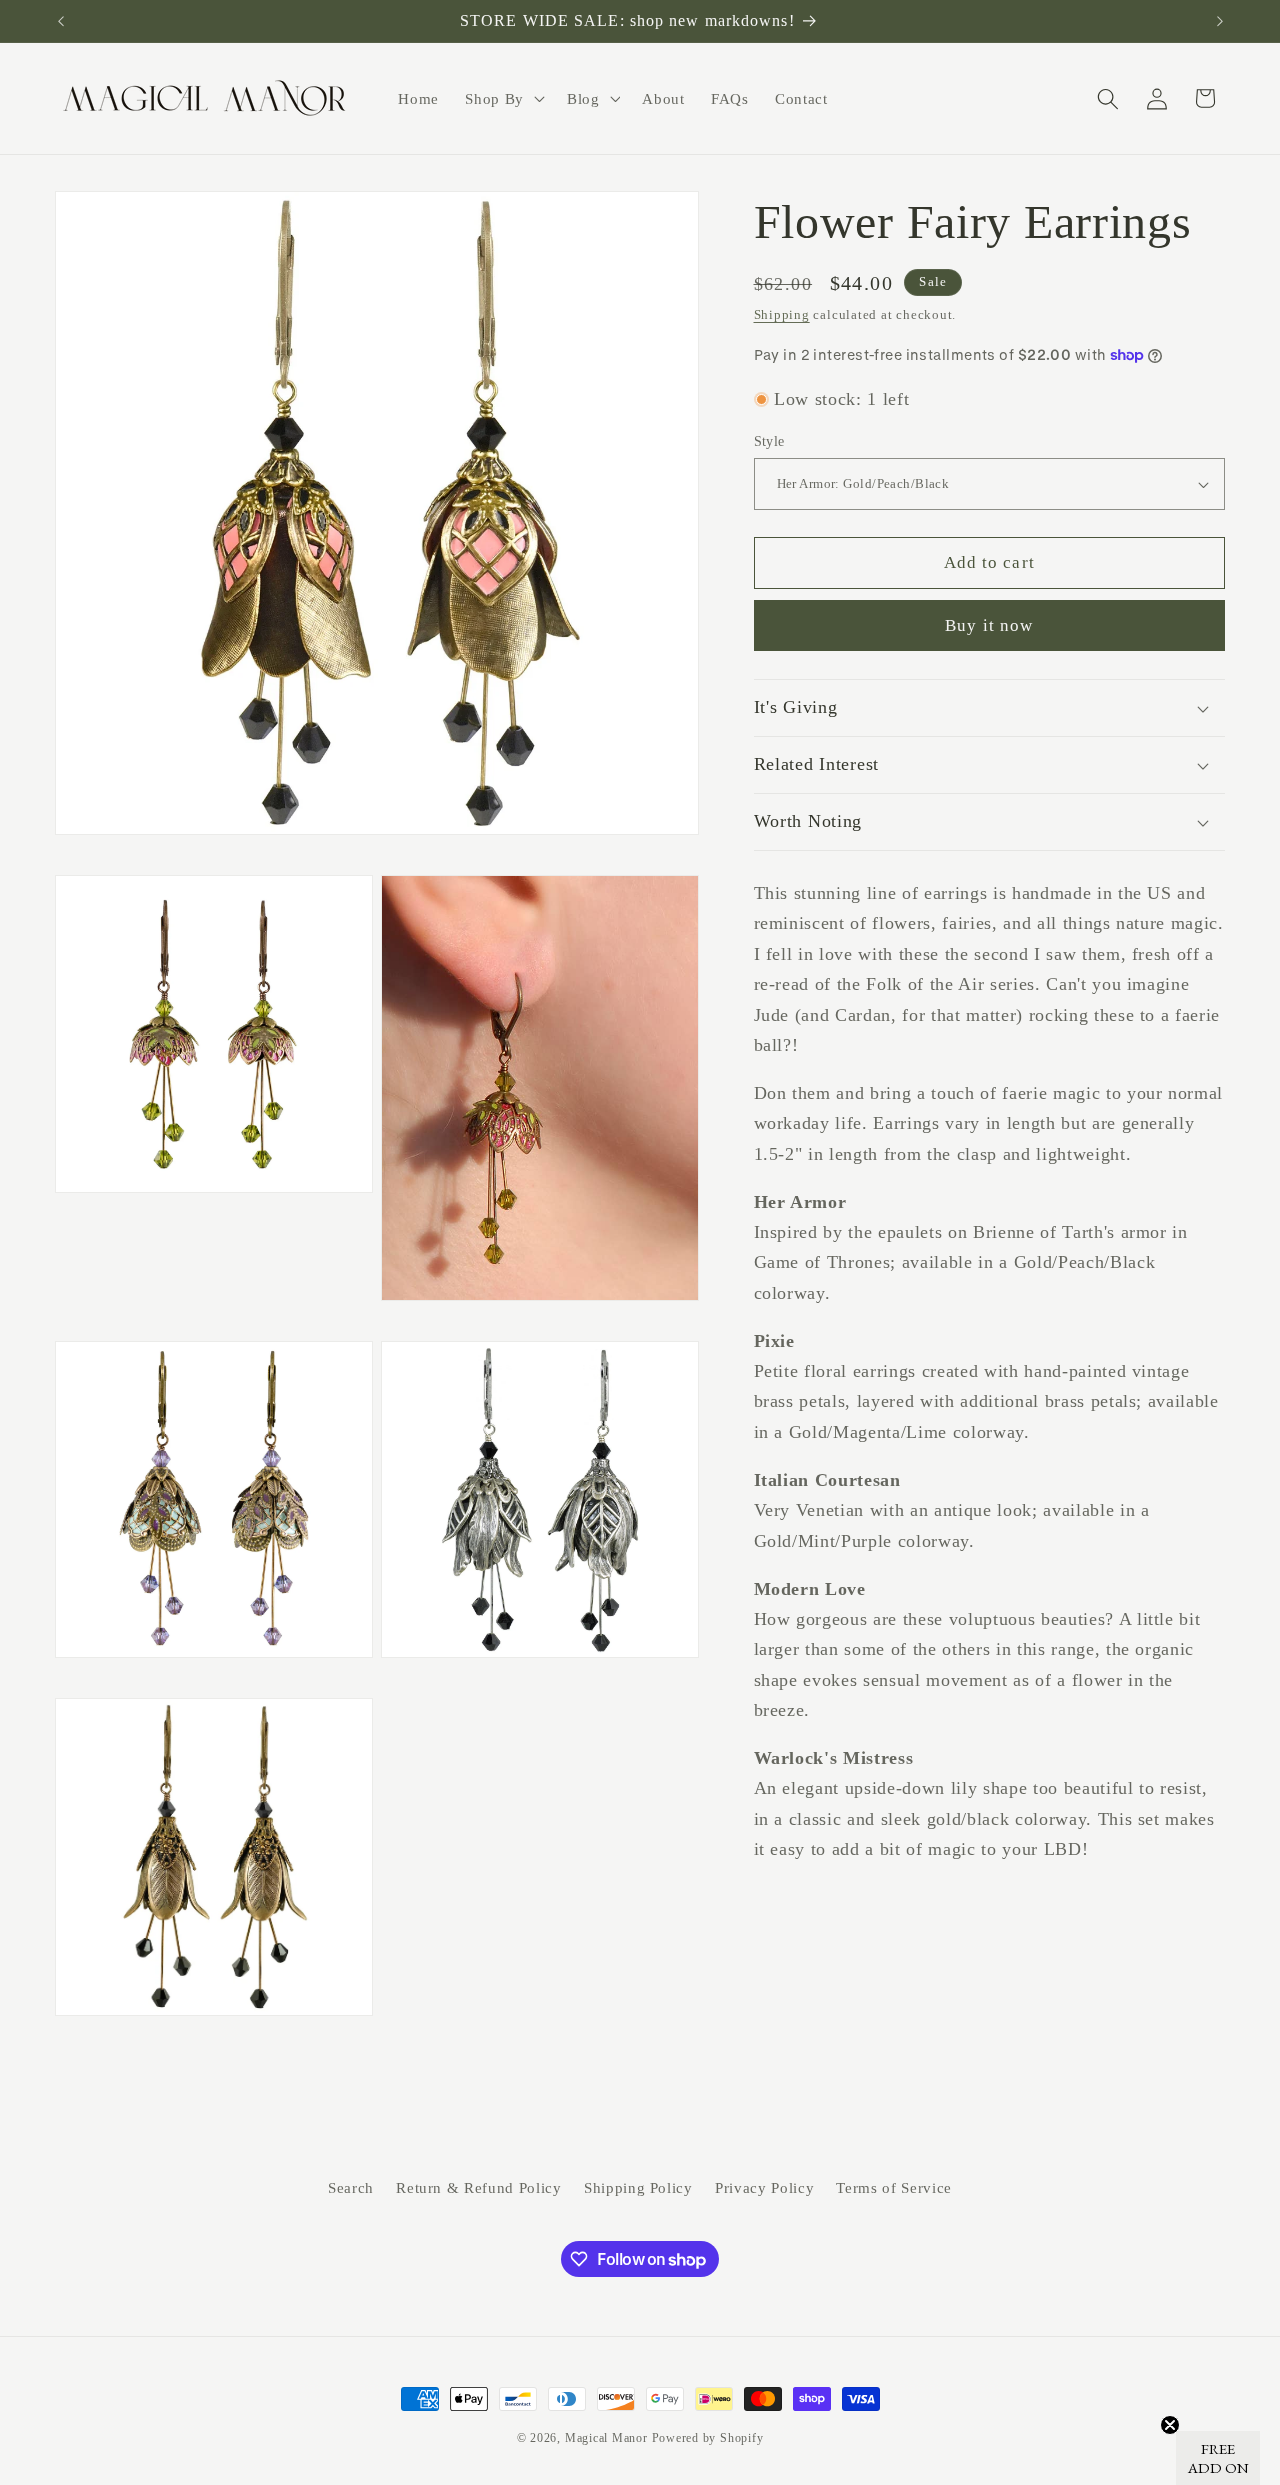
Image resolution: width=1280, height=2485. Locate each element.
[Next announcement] (1220, 21)
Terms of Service (894, 2188)
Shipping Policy (638, 2188)
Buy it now (989, 625)
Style (769, 441)
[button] (503, 99)
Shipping (782, 314)
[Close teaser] (1170, 2425)
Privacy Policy (764, 2188)
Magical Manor (606, 2438)
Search (351, 2188)
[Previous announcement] (61, 21)
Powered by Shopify (708, 2438)
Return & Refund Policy (479, 2188)
